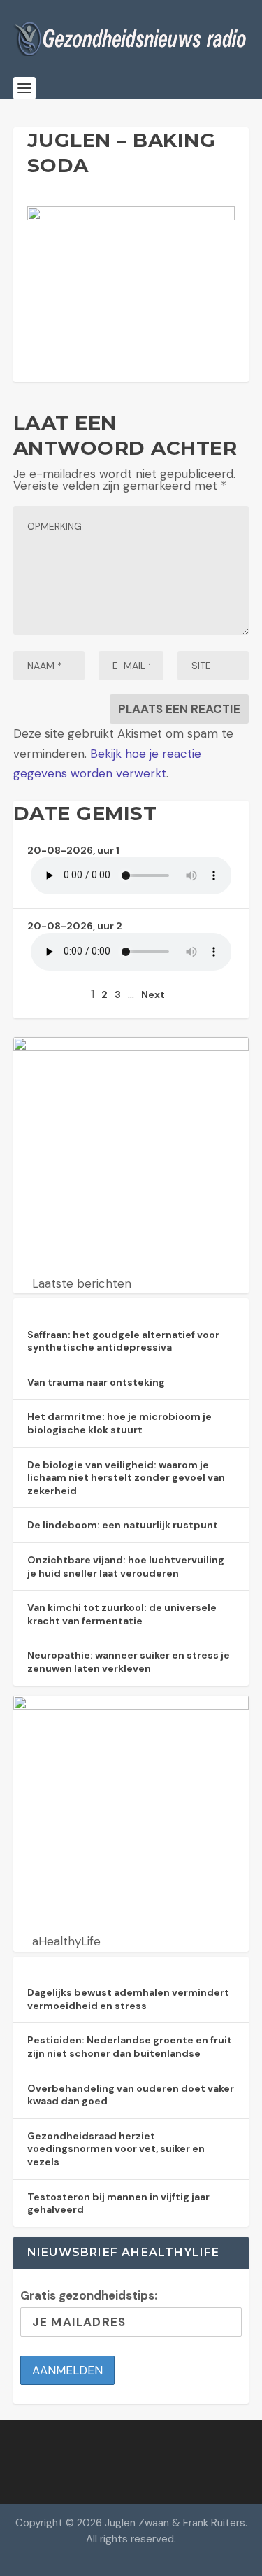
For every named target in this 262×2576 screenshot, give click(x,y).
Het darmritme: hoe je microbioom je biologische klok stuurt (119, 1423)
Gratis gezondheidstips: (89, 2295)
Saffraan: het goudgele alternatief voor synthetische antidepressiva (123, 1341)
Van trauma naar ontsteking (96, 1382)
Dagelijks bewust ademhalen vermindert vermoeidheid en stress (128, 1999)
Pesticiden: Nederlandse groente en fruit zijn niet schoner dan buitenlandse (130, 2047)
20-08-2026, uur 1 (73, 850)
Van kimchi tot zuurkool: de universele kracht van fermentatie (122, 1614)
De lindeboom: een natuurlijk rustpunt (123, 1525)
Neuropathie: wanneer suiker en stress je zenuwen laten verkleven (129, 1662)
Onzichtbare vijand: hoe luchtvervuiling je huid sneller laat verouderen (126, 1567)
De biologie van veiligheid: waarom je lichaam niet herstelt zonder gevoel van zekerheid (126, 1478)
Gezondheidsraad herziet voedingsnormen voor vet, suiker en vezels (116, 2149)
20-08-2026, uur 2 (75, 926)
